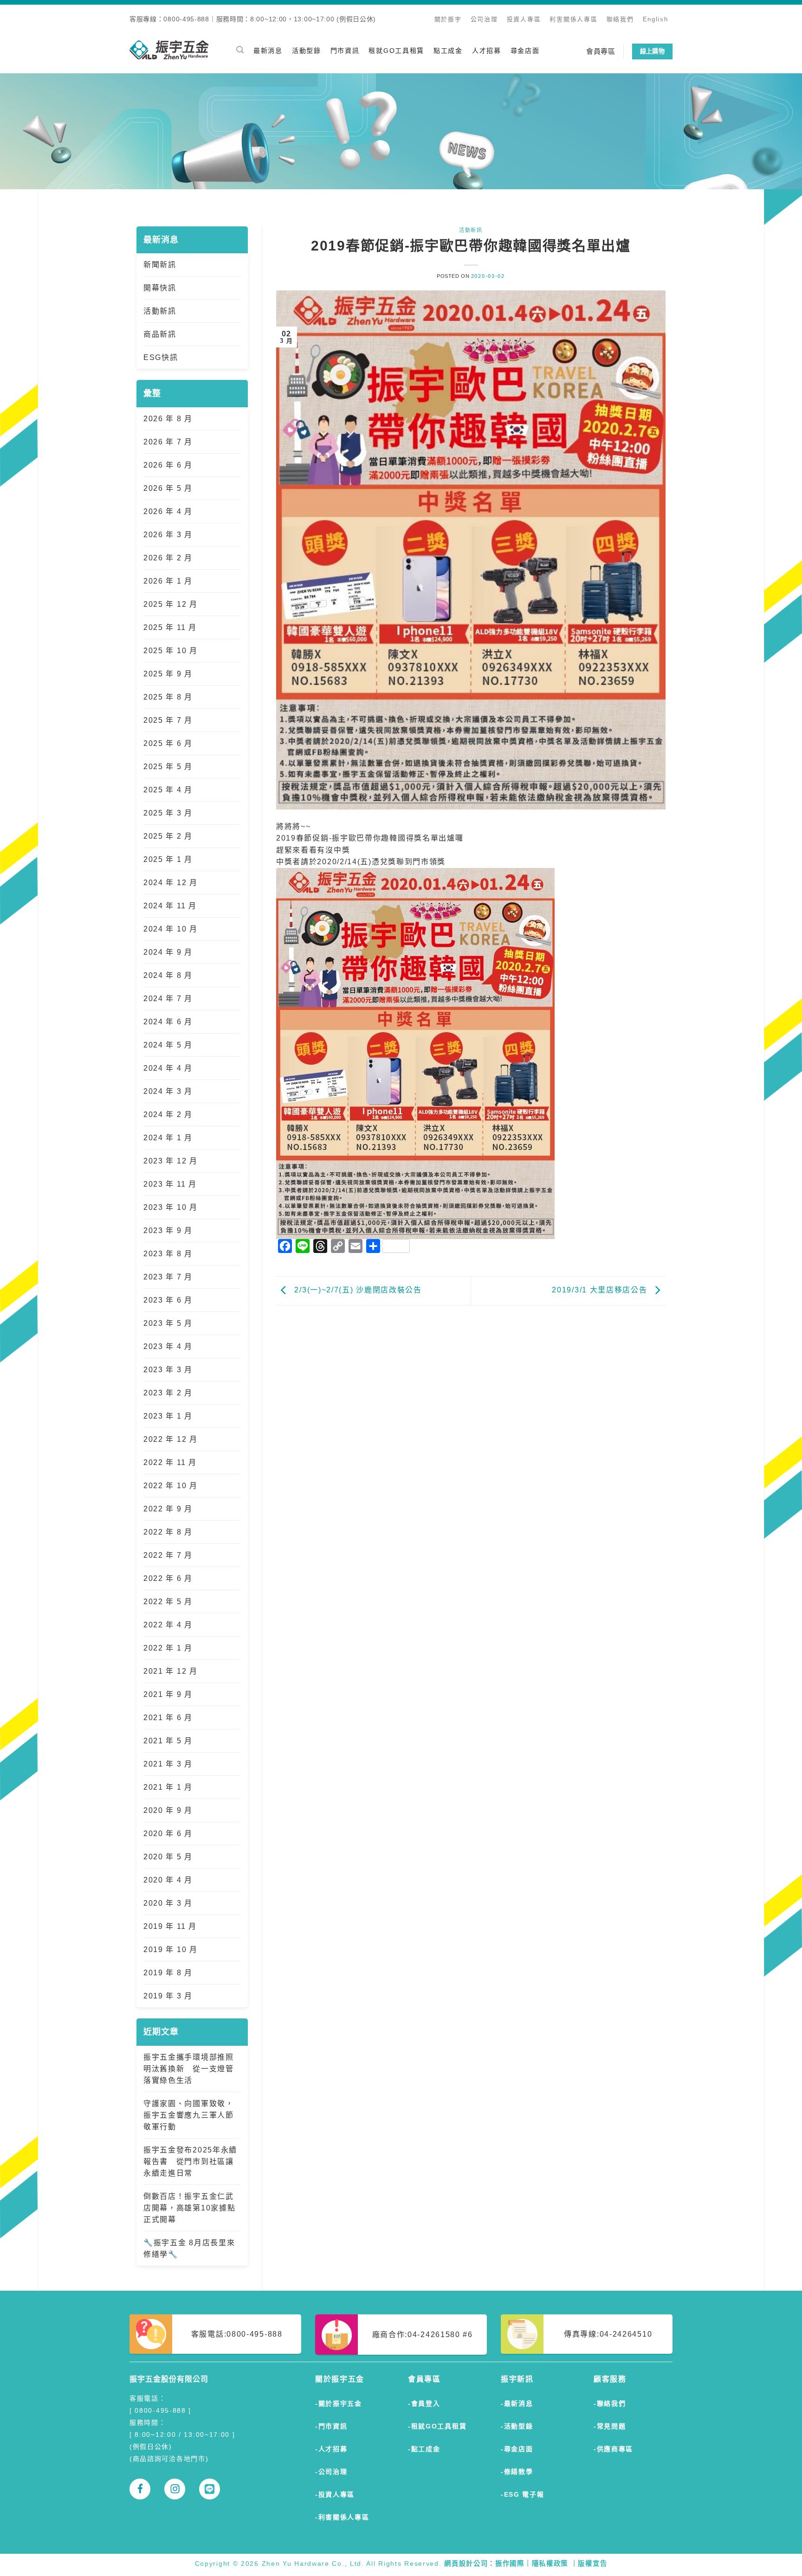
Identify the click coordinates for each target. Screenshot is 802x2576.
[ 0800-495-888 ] (160, 2410)
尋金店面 (525, 51)
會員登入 (426, 2403)
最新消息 (268, 51)
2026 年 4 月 (168, 511)
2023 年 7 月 (168, 1277)
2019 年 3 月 (168, 1996)
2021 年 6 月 (168, 1718)
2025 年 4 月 (168, 790)
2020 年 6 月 (168, 1834)
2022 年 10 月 (171, 1486)
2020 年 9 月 (168, 1810)
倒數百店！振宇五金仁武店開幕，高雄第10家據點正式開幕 (189, 2208)
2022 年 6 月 (168, 1578)
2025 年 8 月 (168, 697)
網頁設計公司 (466, 2563)
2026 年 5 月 (168, 488)
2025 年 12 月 (171, 604)
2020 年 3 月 (168, 1903)
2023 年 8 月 (168, 1254)
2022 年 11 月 (170, 1462)
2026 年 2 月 (168, 558)
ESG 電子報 (524, 2494)
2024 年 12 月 (171, 883)
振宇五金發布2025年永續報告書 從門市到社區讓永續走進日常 (190, 2162)
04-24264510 (626, 2334)
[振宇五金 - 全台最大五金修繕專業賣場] (169, 50)
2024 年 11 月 (170, 906)
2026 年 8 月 (168, 419)
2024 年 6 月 (168, 1022)
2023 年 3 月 (168, 1370)
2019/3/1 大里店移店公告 (601, 1290)
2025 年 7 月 (168, 720)
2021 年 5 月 (168, 1741)
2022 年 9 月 (168, 1509)
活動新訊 (160, 311)
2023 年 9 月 (168, 1230)
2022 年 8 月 (168, 1532)
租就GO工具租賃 (396, 51)
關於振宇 (448, 19)
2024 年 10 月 (171, 929)
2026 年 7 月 (168, 442)
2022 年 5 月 (168, 1602)
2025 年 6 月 (168, 743)
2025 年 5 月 (168, 767)
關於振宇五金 (340, 2403)
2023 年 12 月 (171, 1161)
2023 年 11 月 (170, 1184)
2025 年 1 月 (168, 859)
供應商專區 (615, 2449)
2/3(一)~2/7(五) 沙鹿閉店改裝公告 (357, 1290)
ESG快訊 (161, 357)
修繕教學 (519, 2472)
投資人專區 (524, 19)
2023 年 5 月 (168, 1323)
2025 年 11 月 (170, 627)
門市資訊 (345, 51)
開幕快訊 (160, 288)
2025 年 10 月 (171, 651)
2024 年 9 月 (168, 952)
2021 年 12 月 (171, 1671)
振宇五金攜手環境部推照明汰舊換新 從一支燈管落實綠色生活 (189, 2069)
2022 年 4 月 (168, 1625)
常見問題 (611, 2426)
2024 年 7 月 (168, 999)
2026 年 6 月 (168, 465)
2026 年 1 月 (168, 581)
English (656, 19)
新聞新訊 (160, 265)
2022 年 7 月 (168, 1555)
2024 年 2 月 (168, 1115)
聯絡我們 (620, 19)
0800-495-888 (254, 2334)
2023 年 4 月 (168, 1346)
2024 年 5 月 (168, 1045)
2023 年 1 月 (168, 1416)
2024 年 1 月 (168, 1138)
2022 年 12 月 (171, 1439)
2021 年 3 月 (168, 1764)
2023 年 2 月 (168, 1393)
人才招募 (487, 51)
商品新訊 (160, 334)
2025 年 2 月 (168, 836)
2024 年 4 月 (168, 1068)
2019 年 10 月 (171, 1950)
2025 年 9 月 (168, 674)
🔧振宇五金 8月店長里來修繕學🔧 (189, 2248)
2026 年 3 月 (168, 535)
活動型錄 (307, 51)
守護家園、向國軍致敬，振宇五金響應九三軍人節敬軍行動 (189, 2115)
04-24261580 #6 (440, 2335)
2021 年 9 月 (168, 1694)
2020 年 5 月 (168, 1857)
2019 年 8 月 (168, 1973)
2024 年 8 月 (168, 975)
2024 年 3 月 (168, 1091)
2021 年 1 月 (168, 1787)
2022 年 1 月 (168, 1648)
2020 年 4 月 (168, 1880)
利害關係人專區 (573, 19)
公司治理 (484, 19)
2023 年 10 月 (171, 1207)
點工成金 (448, 51)
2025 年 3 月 (168, 813)
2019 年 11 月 (170, 1926)
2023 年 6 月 (168, 1300)
